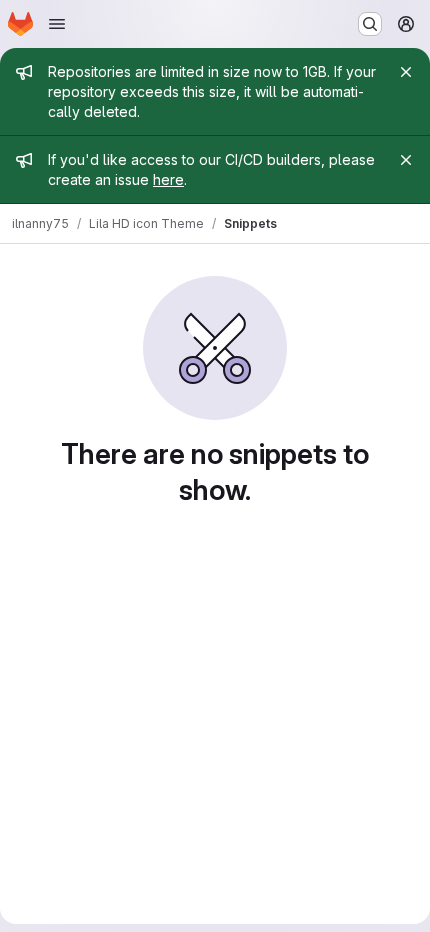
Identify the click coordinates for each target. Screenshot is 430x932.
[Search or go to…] (370, 24)
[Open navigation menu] (57, 24)
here (168, 179)
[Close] (406, 72)
